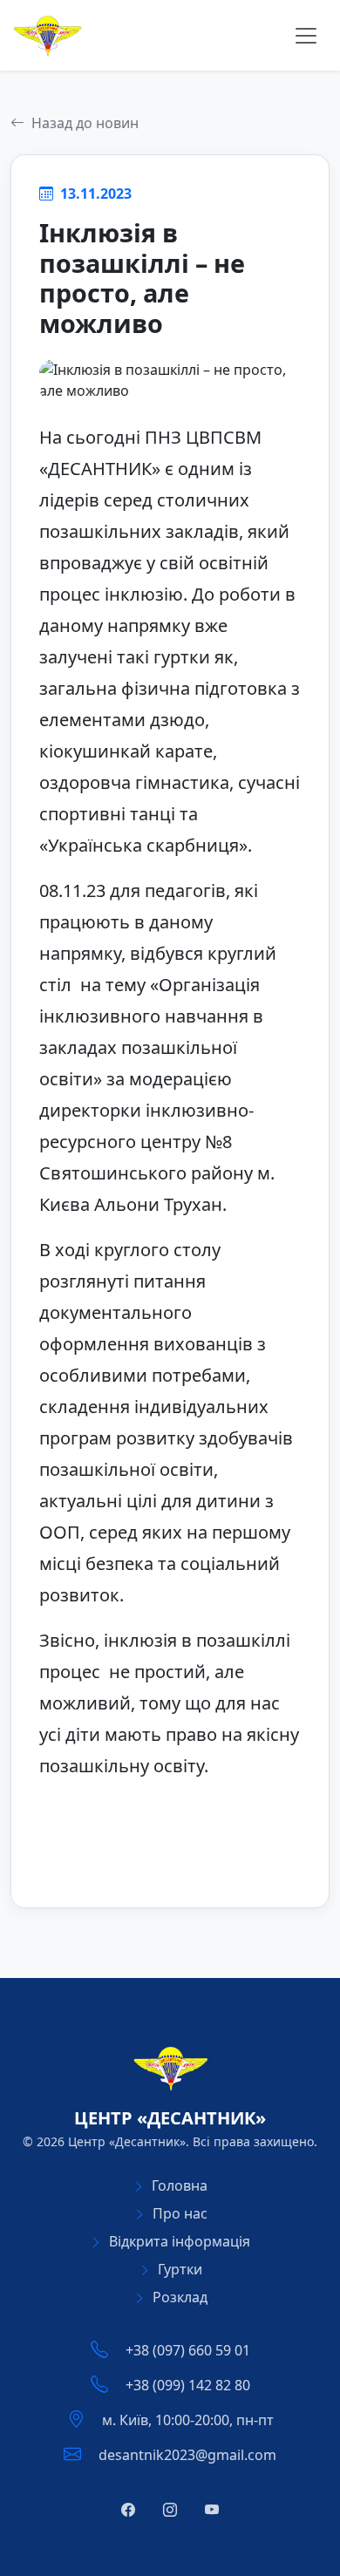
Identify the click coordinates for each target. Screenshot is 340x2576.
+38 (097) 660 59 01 (188, 2350)
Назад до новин (83, 123)
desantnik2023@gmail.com (187, 2455)
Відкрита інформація (180, 2241)
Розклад (180, 2297)
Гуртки (180, 2269)
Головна (180, 2185)
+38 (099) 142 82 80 (188, 2385)
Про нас (180, 2213)
